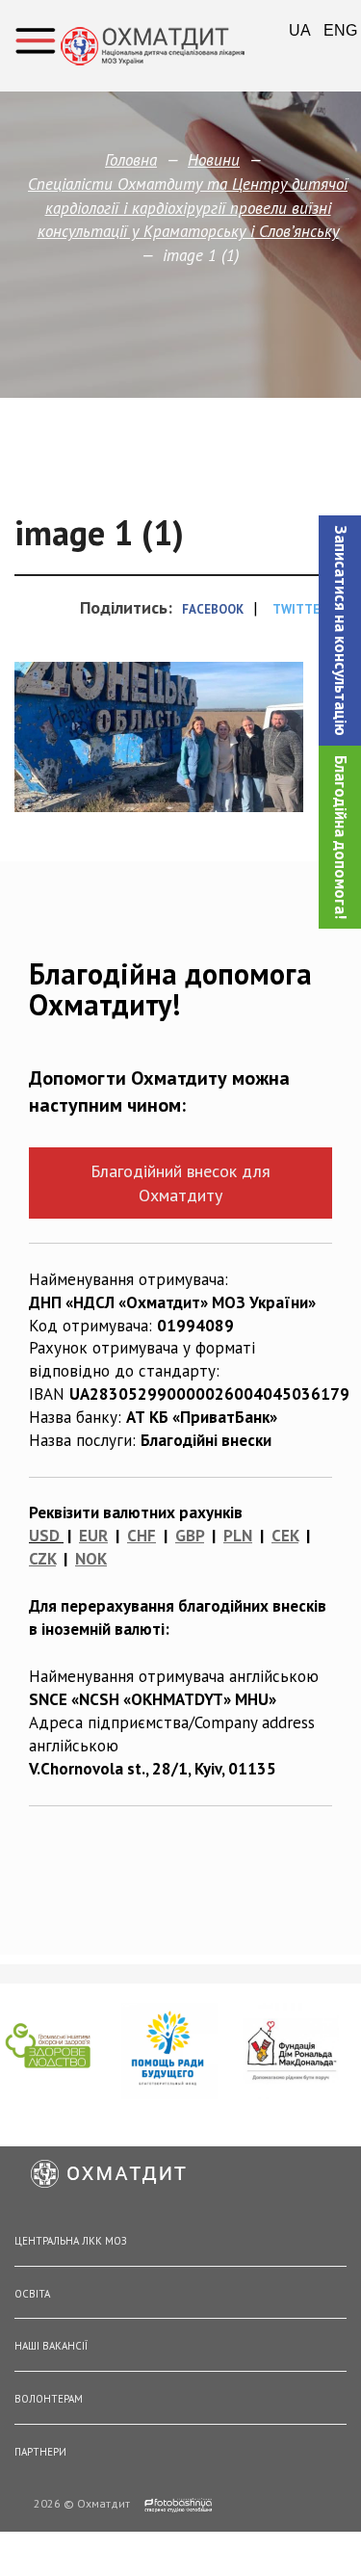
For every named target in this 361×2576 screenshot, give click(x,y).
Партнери (40, 2452)
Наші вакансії (51, 2346)
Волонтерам (49, 2399)
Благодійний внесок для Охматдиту (180, 1183)
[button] (340, 631)
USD (44, 1536)
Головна (131, 160)
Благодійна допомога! (341, 837)
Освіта (32, 2294)
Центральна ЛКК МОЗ (71, 2241)
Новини (214, 160)
